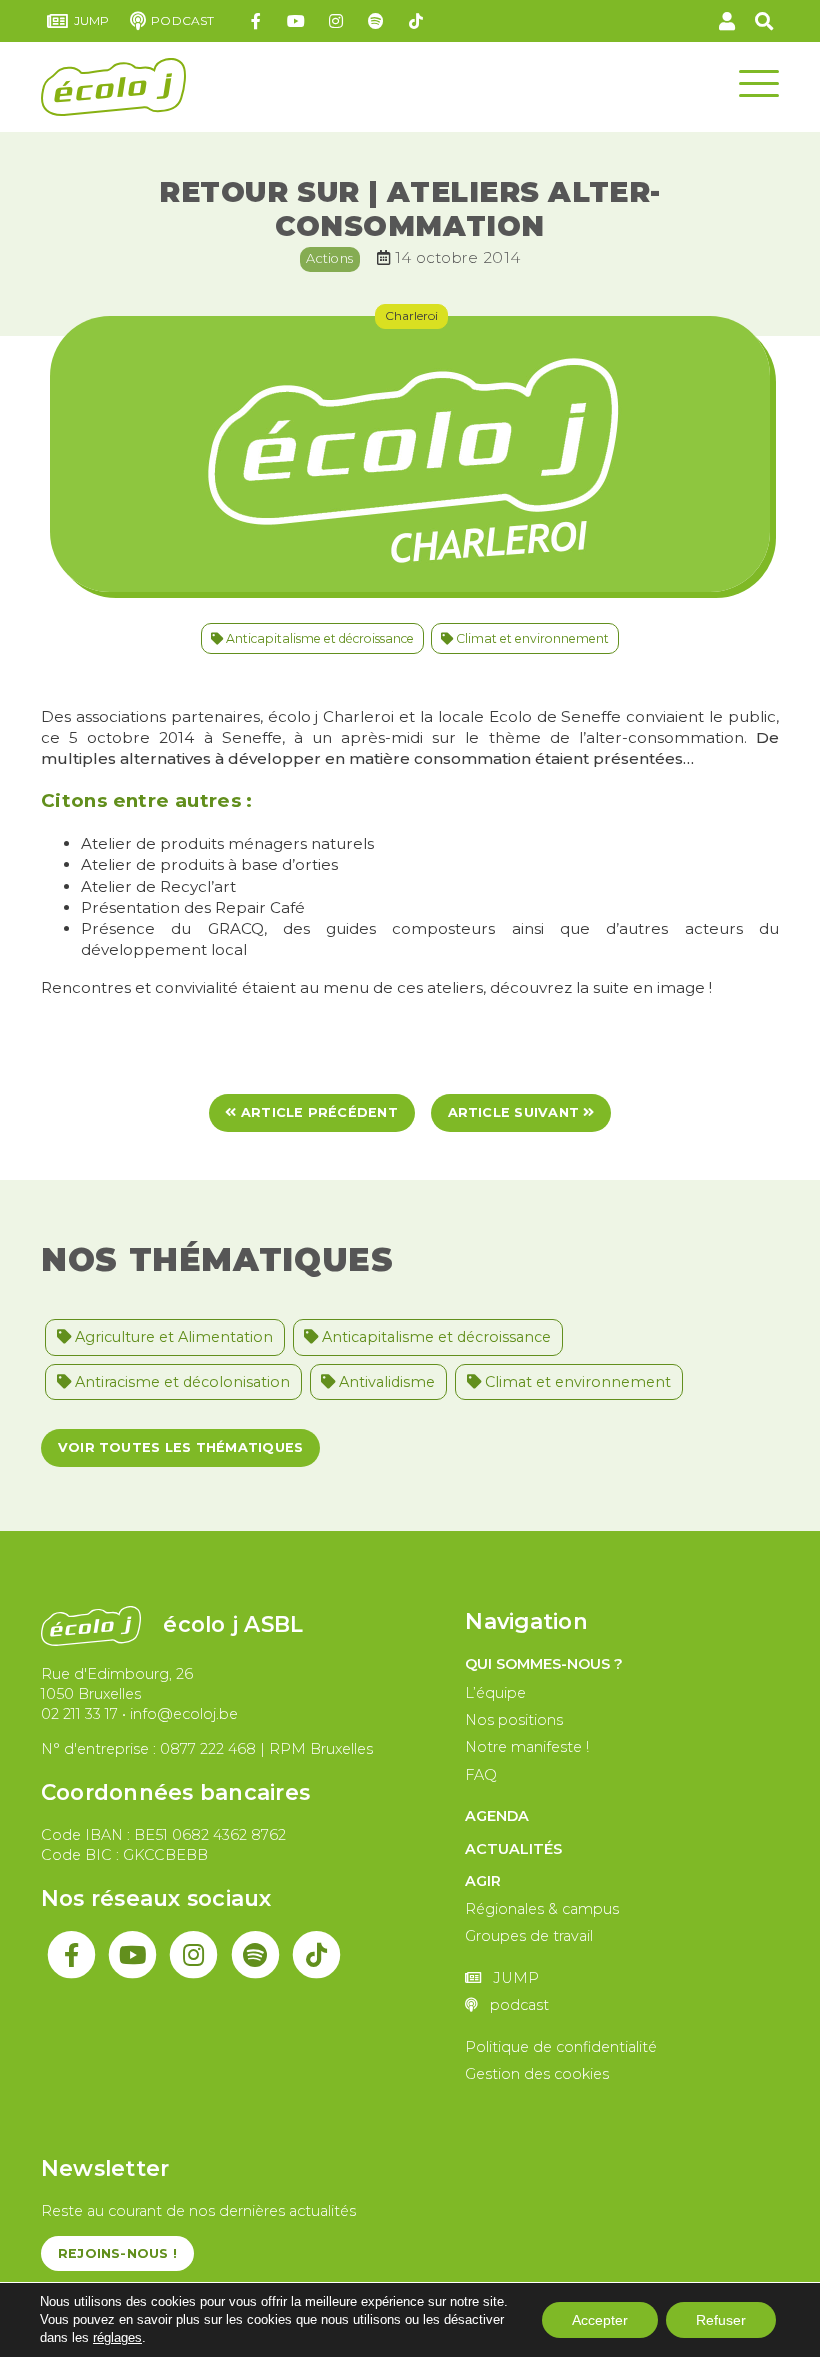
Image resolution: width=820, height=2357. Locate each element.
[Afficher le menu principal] (759, 82)
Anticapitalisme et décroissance (318, 638)
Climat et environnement (531, 638)
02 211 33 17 (79, 1714)
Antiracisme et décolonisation (180, 1382)
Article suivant (516, 1112)
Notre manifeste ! (527, 1747)
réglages (117, 2337)
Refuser (721, 2320)
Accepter (600, 2320)
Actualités (513, 1849)
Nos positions (514, 1720)
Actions (329, 258)
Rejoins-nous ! (117, 2253)
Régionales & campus (542, 1909)
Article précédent (317, 1112)
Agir (483, 1881)
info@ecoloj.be (184, 1714)
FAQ (481, 1775)
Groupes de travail (529, 1936)
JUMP (92, 20)
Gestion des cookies (537, 2074)
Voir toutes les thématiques (180, 1447)
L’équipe (495, 1693)
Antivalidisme (385, 1382)
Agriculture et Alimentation (172, 1337)
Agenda (497, 1816)
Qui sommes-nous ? (544, 1664)
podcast (182, 20)
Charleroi (411, 315)
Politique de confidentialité (561, 2047)
